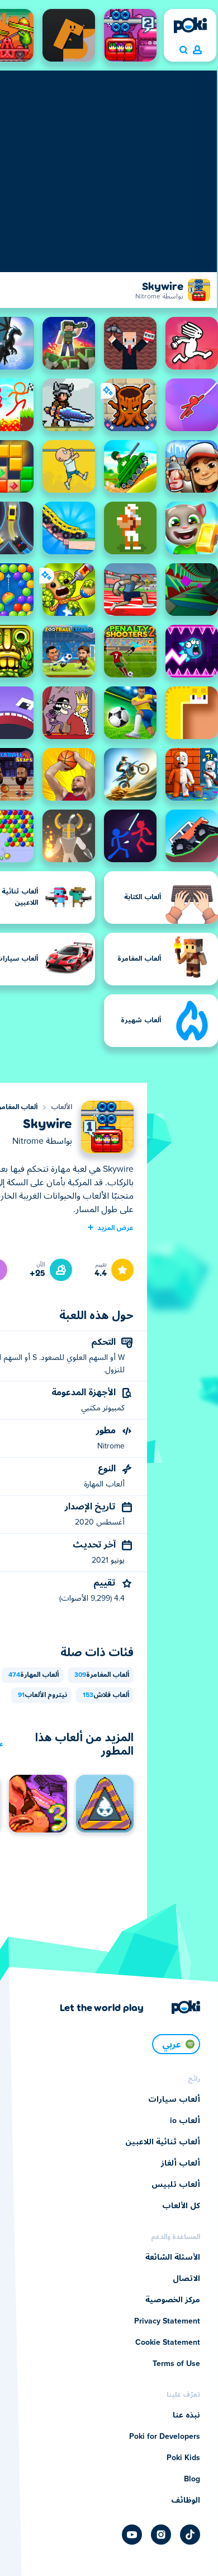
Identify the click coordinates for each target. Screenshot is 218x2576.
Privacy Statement (167, 2321)
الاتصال (186, 2279)
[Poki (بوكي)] (190, 25)
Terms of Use (176, 2364)
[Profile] (197, 50)
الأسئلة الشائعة (173, 2257)
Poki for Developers (165, 2437)
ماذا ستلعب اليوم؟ (183, 50)
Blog (192, 2479)
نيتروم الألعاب (42, 1695)
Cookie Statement (168, 2343)
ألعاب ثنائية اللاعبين (163, 2142)
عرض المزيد (115, 1227)
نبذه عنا (186, 2415)
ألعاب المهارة (34, 1675)
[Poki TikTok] (190, 2535)
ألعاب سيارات (174, 2100)
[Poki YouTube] (132, 2535)
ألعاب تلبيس (176, 2185)
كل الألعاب (181, 2206)
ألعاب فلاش (106, 1695)
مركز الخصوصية (173, 2300)
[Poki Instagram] (161, 2535)
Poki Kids (183, 2458)
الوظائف (186, 2500)
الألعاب (61, 1107)
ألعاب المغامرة (102, 1675)
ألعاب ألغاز (181, 2163)
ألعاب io (185, 2121)
